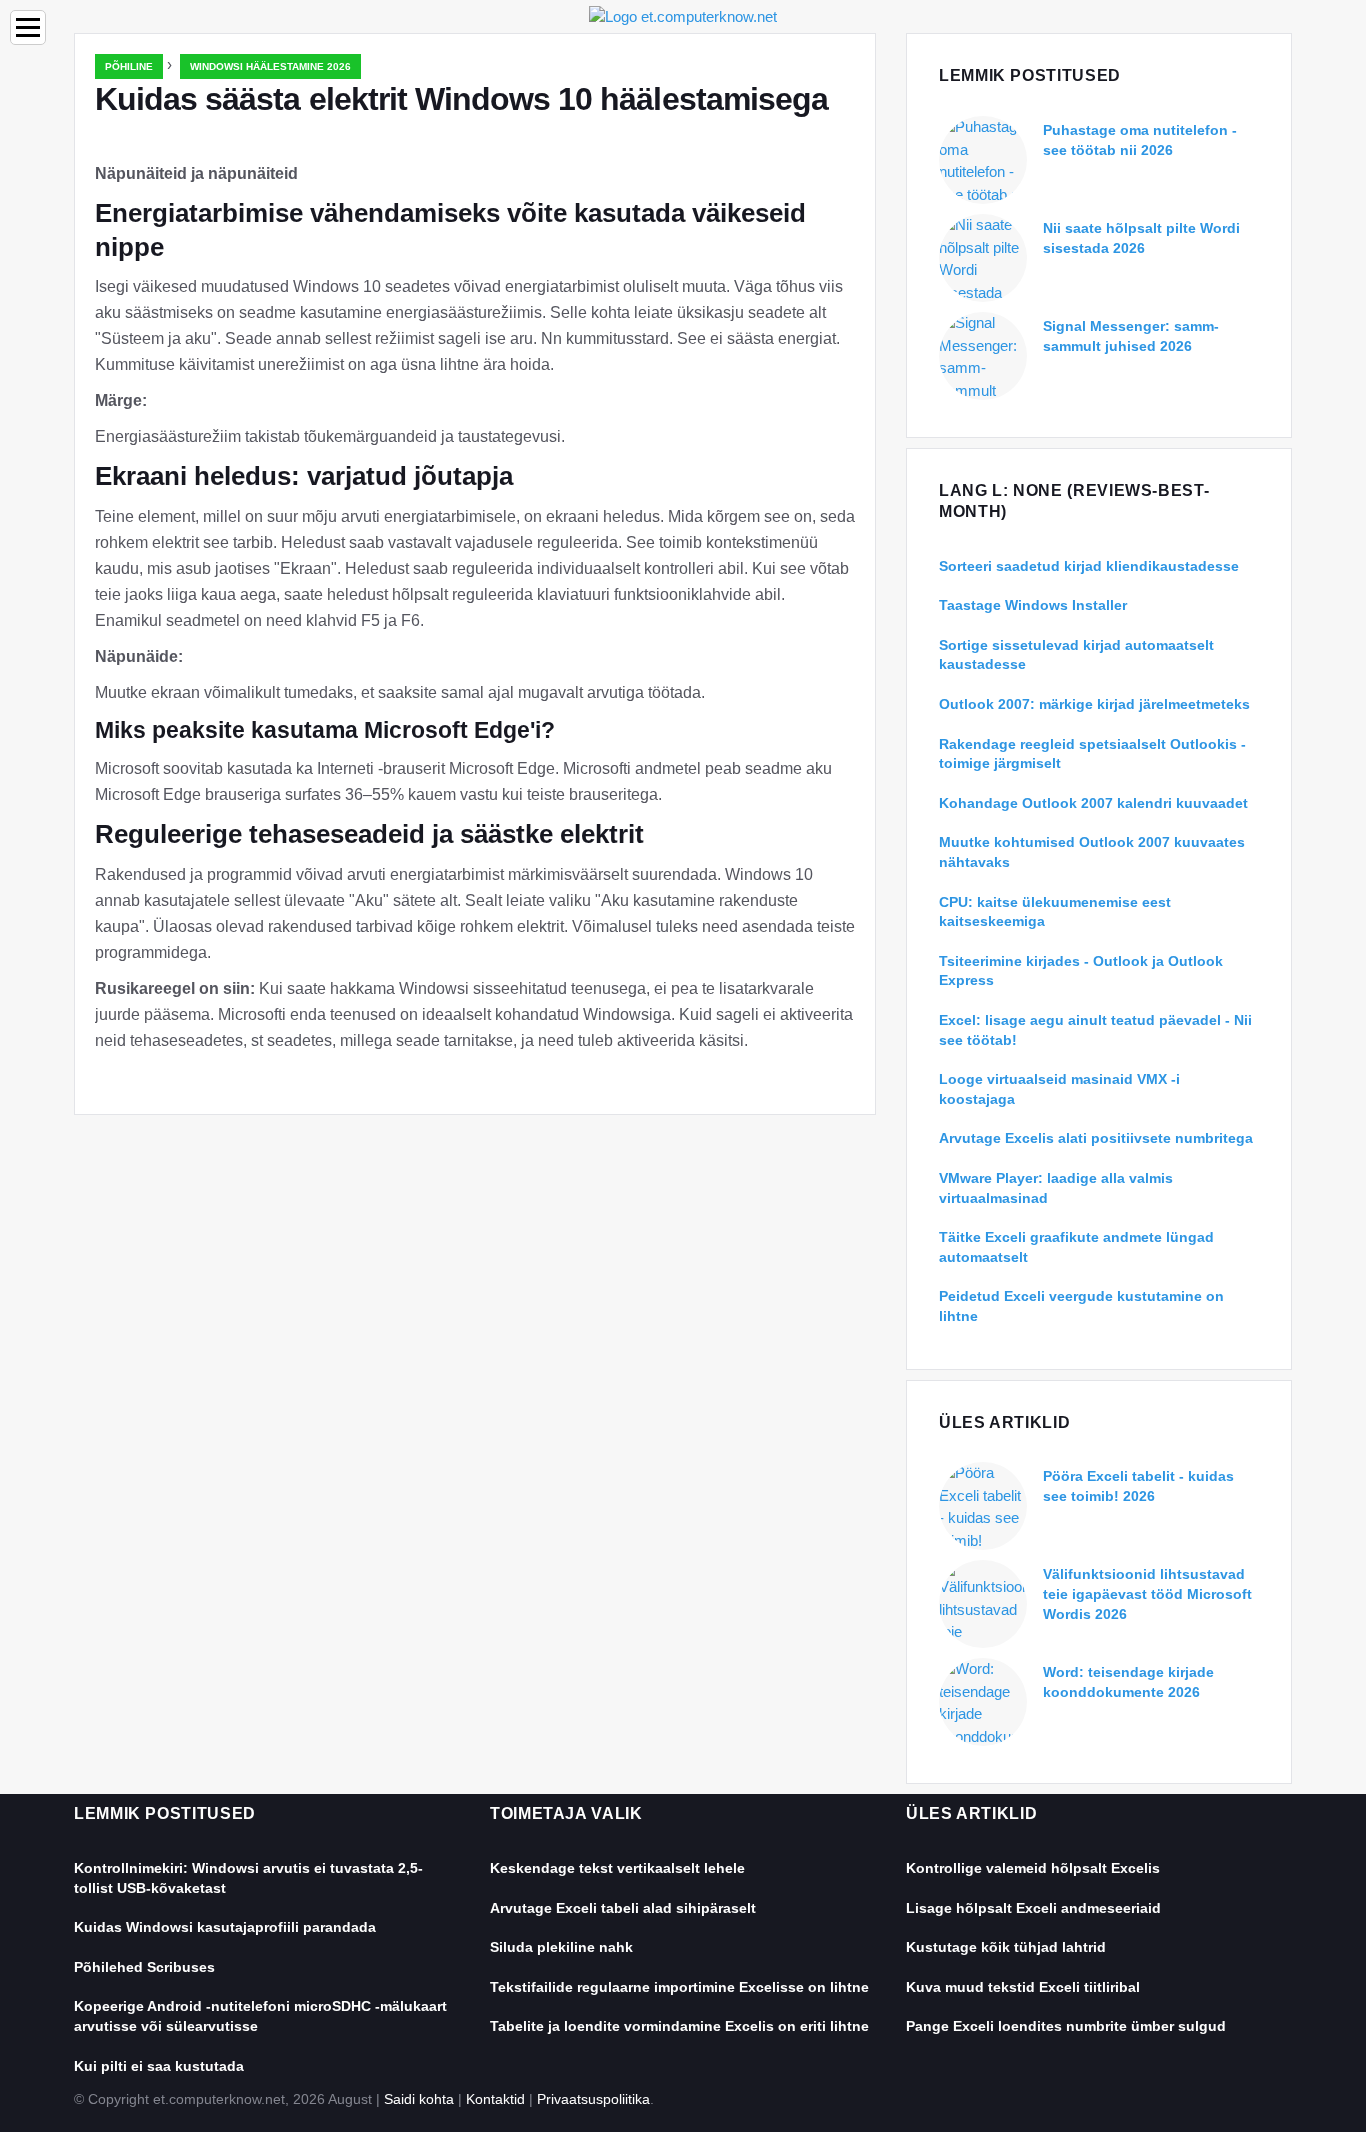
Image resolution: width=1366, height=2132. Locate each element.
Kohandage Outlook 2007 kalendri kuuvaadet (1093, 803)
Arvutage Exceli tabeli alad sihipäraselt (623, 1908)
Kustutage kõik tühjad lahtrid (1006, 1947)
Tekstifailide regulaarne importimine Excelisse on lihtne (679, 1987)
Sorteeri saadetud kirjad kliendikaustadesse (1089, 566)
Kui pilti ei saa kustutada (159, 2066)
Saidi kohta (419, 2099)
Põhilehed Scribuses (144, 1967)
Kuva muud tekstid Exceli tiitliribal (1023, 1987)
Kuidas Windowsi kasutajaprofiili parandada (225, 1927)
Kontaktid (495, 2099)
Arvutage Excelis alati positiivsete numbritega (1096, 1138)
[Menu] (28, 27)
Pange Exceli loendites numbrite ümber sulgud (1066, 2026)
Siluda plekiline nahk (561, 1947)
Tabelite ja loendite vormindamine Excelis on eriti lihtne (679, 2026)
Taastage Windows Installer (1033, 605)
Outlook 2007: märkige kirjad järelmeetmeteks (1094, 704)
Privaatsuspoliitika (593, 2099)
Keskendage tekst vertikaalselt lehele (617, 1868)
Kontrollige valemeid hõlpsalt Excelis (1033, 1868)
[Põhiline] (683, 15)
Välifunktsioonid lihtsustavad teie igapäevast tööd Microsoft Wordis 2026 (1147, 1593)
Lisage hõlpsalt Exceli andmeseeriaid (1033, 1908)
